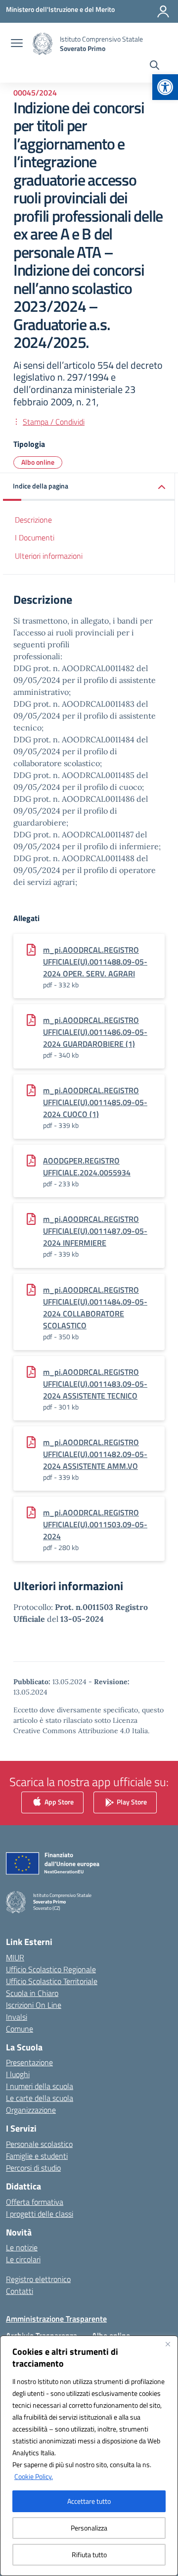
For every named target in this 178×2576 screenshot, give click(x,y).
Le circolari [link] (23, 2259)
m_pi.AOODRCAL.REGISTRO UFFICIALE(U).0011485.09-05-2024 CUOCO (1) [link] (95, 1102)
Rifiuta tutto (89, 2554)
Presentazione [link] (29, 2062)
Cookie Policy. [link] (34, 2476)
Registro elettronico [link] (38, 2279)
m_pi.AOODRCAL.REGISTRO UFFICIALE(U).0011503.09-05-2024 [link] (95, 1524)
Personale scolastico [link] (39, 2144)
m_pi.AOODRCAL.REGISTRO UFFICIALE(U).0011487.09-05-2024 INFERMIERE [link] (95, 1231)
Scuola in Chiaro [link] (32, 1993)
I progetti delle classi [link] (40, 2214)
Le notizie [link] (22, 2247)
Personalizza (89, 2528)
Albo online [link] (38, 462)
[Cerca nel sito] (155, 66)
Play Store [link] (131, 1801)
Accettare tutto (89, 2501)
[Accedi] (163, 11)
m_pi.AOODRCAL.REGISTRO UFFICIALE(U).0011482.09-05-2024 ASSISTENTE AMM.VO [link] (95, 1454)
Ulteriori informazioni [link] (49, 556)
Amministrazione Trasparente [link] (56, 2319)
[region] (89, 2456)
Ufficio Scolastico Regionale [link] (51, 1969)
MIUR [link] (15, 1957)
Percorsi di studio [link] (33, 2168)
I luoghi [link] (18, 2074)
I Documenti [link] (35, 537)
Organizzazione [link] (31, 2110)
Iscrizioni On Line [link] (34, 2005)
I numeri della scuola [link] (40, 2086)
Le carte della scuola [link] (40, 2098)
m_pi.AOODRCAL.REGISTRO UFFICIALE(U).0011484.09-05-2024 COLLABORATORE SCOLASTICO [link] (95, 1308)
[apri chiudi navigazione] (17, 44)
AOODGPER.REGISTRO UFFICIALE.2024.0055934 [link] (87, 1166)
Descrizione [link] (33, 520)
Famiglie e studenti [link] (37, 2156)
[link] (165, 87)
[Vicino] (168, 2344)
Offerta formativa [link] (35, 2202)
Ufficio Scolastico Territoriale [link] (52, 1981)
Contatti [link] (20, 2291)
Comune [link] (20, 2029)
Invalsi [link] (17, 2017)
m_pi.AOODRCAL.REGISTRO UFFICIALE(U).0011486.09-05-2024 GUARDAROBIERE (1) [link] (95, 1032)
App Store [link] (58, 1801)
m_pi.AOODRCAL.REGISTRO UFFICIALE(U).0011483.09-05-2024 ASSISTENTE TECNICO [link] (95, 1384)
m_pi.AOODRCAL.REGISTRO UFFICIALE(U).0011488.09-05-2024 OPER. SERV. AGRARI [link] (95, 962)
